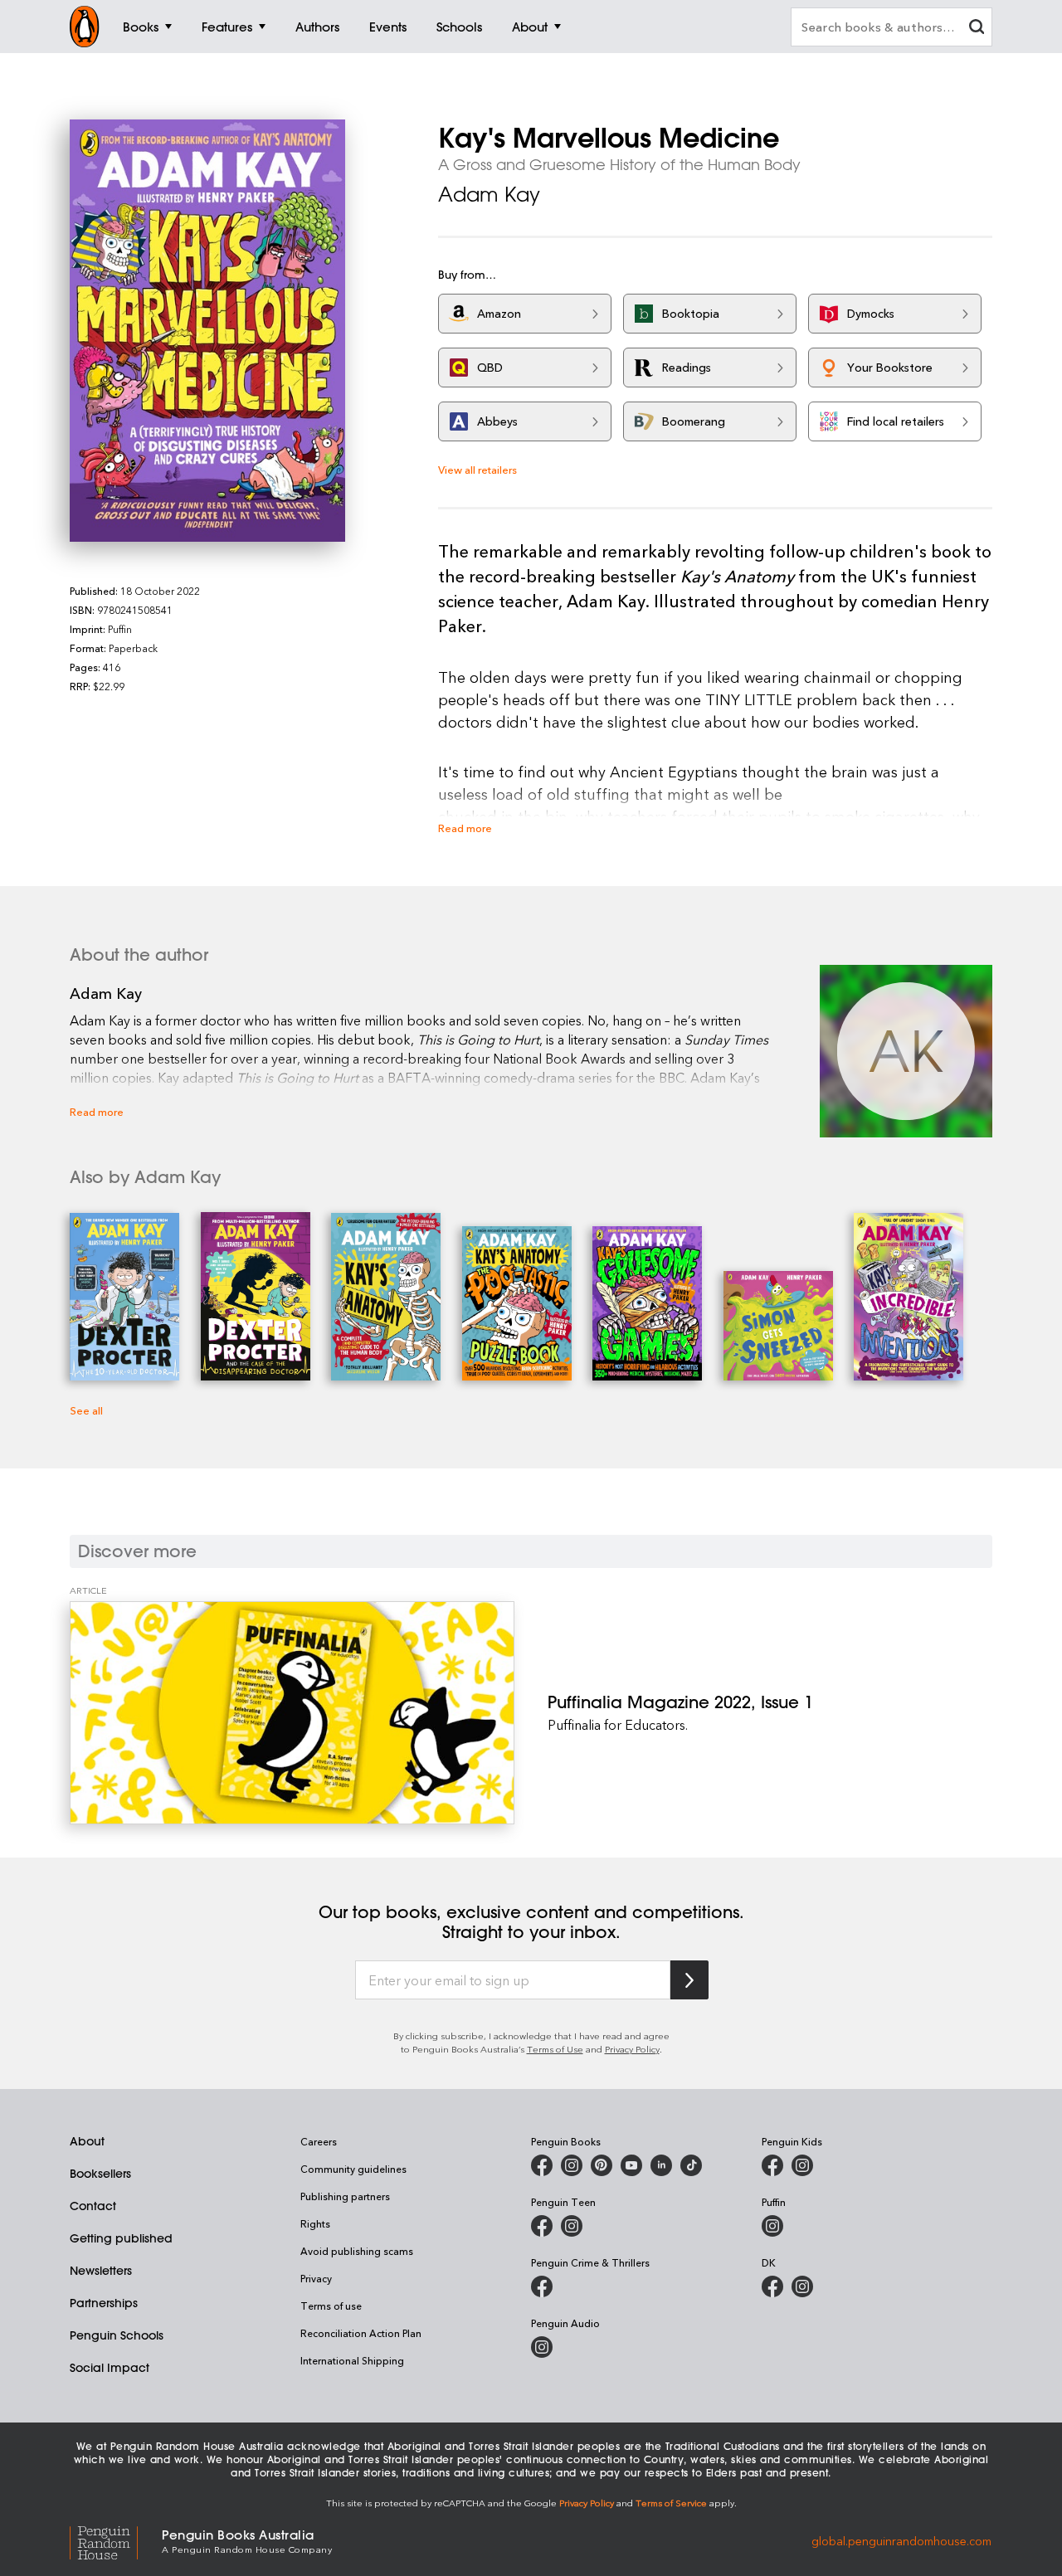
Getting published (121, 2238)
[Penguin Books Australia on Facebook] (542, 2165)
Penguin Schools (117, 2335)
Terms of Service (671, 2503)
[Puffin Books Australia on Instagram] (772, 2226)
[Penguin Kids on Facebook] (772, 2165)
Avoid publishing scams (357, 2251)
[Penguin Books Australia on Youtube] (631, 2165)
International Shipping (352, 2360)
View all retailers (477, 469)
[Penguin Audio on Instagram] (542, 2347)
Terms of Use (555, 2049)
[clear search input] (977, 29)
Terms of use (331, 2306)
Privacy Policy (632, 2049)
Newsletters (101, 2271)
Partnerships (104, 2303)
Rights (315, 2223)
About (87, 2141)
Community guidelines (353, 2169)
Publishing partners (345, 2196)
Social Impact (110, 2368)
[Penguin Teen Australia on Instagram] (572, 2226)
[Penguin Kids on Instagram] (802, 2165)
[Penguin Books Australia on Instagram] (572, 2165)
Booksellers (100, 2174)
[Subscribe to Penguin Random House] (689, 1980)
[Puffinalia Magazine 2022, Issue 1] (292, 1712)
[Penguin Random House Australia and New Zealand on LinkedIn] (661, 2165)
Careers (319, 2141)
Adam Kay (489, 194)
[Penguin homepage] (85, 27)
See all (86, 1410)
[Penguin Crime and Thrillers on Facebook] (542, 2286)
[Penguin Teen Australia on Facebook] (542, 2226)
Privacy (316, 2278)
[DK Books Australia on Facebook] (772, 2286)
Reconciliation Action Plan (361, 2333)
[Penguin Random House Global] (116, 2540)
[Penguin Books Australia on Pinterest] (602, 2165)
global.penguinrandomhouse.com (901, 2540)
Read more (465, 828)
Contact (93, 2206)
